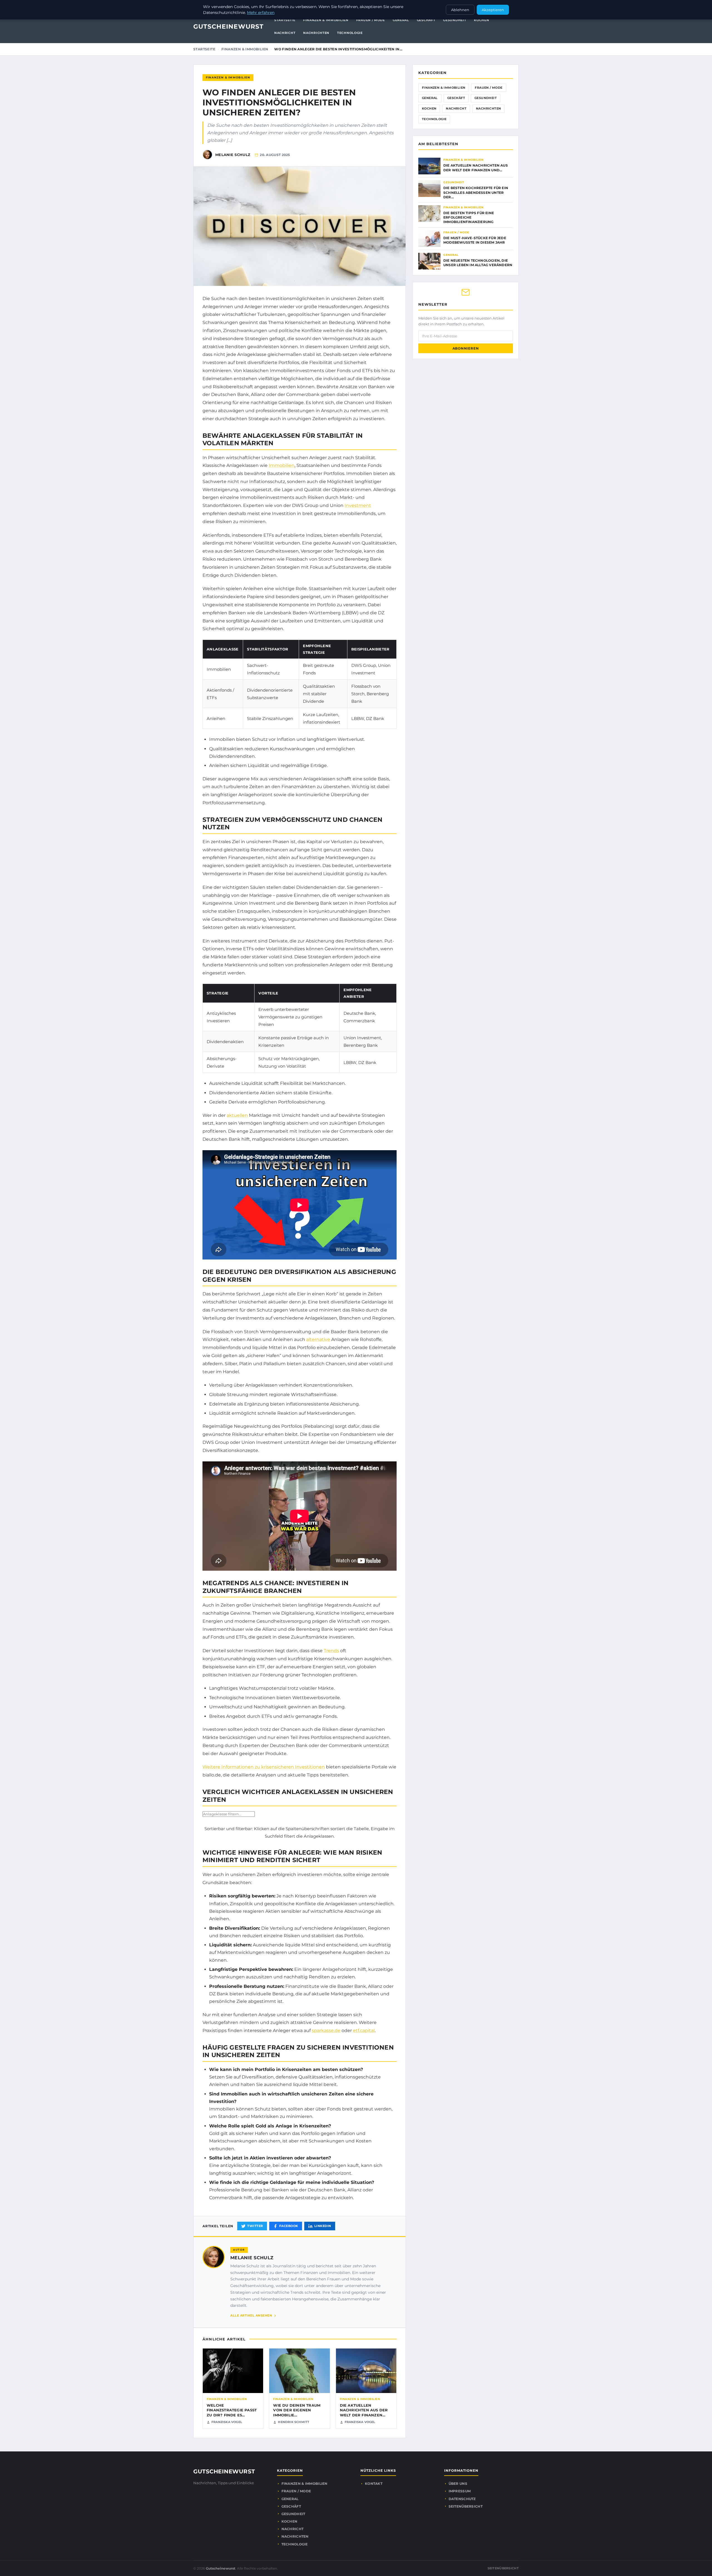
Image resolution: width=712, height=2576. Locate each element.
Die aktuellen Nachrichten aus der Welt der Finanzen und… (476, 168)
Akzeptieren (493, 10)
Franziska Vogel (227, 2422)
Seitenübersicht (466, 2506)
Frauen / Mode (489, 88)
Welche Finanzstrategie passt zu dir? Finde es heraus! (232, 2413)
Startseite (204, 49)
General (430, 98)
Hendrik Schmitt (294, 2422)
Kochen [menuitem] (481, 20)
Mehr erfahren (261, 13)
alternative (318, 1339)
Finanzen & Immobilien (245, 49)
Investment (358, 505)
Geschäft (456, 98)
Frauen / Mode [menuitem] (371, 20)
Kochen (429, 108)
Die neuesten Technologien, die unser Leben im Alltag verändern (478, 263)
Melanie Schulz (252, 2258)
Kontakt (374, 2484)
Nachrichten (488, 108)
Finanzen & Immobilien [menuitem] (326, 20)
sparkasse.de (326, 2031)
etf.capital (364, 2031)
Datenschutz (462, 2499)
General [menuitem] (401, 20)
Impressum (460, 2491)
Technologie (434, 119)
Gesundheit (486, 98)
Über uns (458, 2484)
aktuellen (237, 1115)
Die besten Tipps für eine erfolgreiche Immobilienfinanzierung (469, 217)
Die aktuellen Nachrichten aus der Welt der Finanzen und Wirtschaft (364, 2413)
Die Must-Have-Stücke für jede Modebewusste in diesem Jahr (475, 240)
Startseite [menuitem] (285, 20)
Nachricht (456, 108)
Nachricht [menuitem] (285, 33)
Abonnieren (466, 348)
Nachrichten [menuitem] (316, 33)
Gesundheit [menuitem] (455, 20)
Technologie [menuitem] (350, 33)
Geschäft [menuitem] (426, 20)
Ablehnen (460, 10)
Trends (331, 1651)
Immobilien (282, 465)
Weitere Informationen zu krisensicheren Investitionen (264, 1767)
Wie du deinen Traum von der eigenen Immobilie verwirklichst (297, 2413)
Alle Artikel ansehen (251, 2315)
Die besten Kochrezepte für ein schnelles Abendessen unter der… (476, 192)
